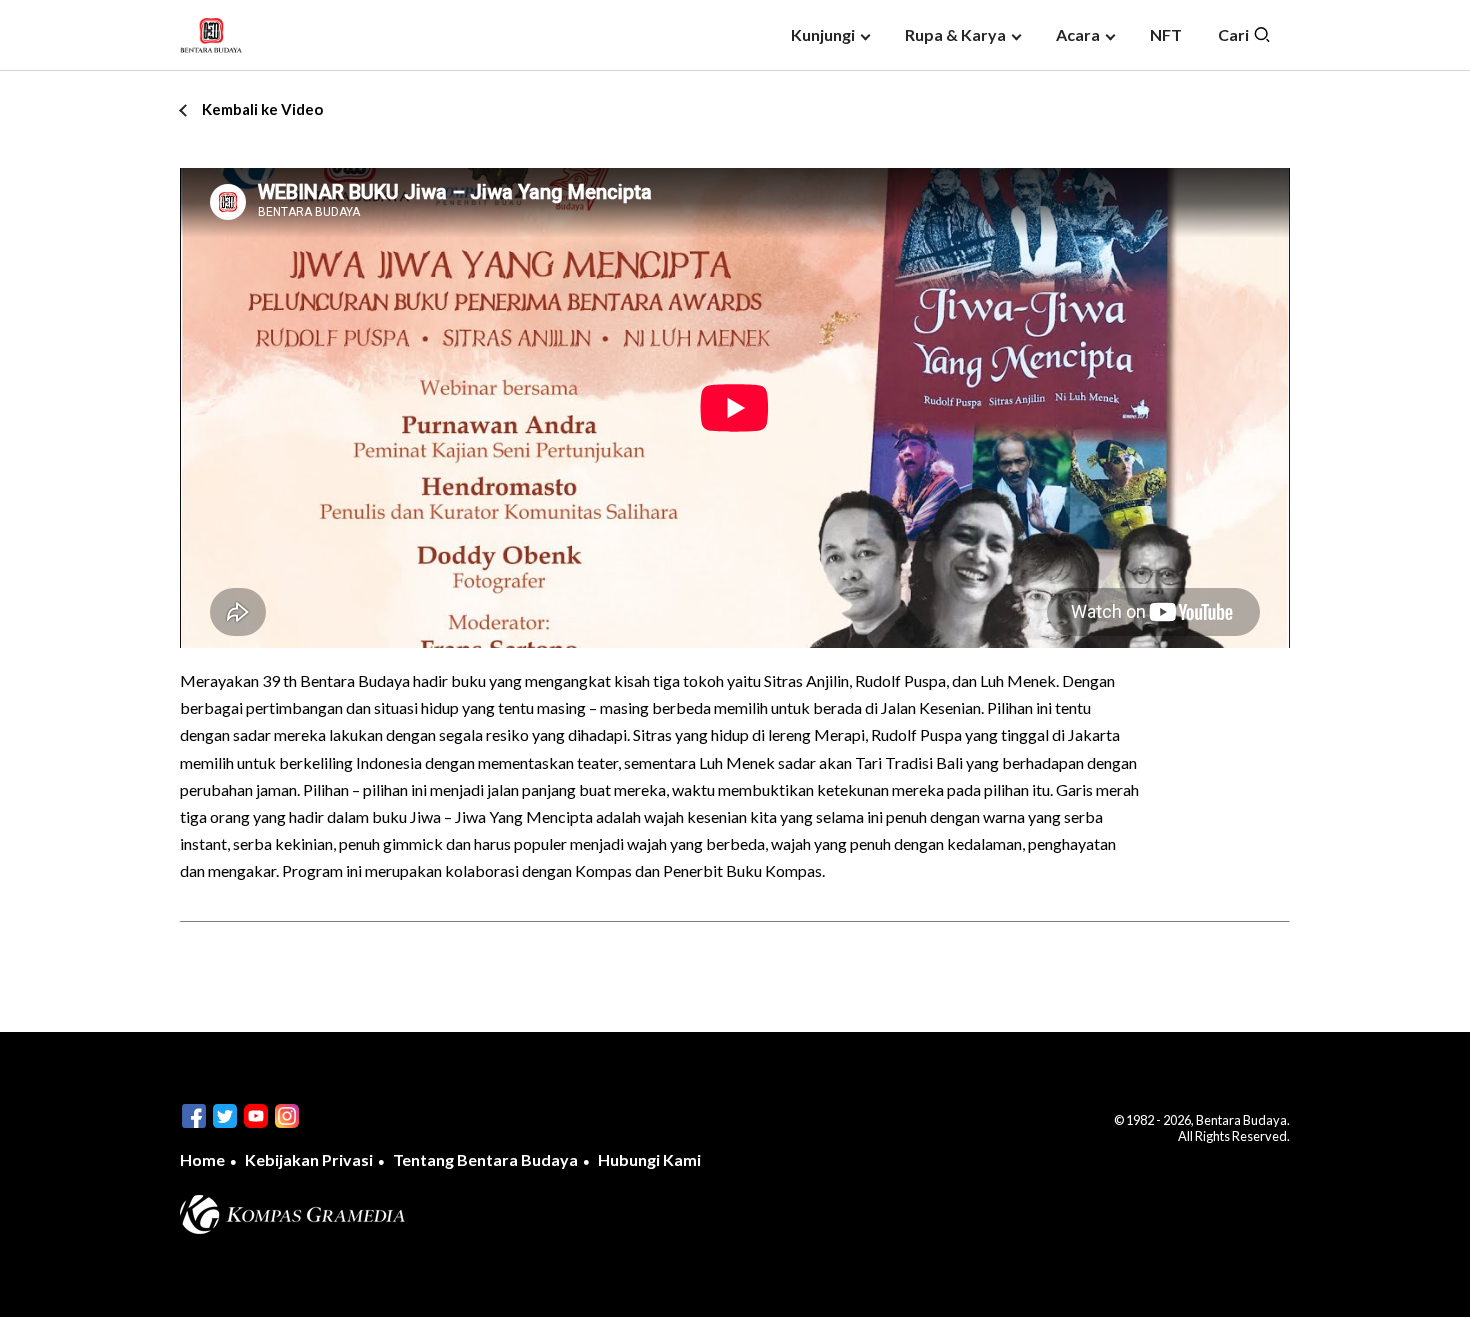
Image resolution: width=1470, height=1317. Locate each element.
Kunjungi (823, 34)
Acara (1078, 34)
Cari (1235, 34)
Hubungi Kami (649, 1159)
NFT (1166, 34)
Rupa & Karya (955, 34)
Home (202, 1159)
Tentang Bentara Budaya (485, 1159)
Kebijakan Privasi (309, 1159)
